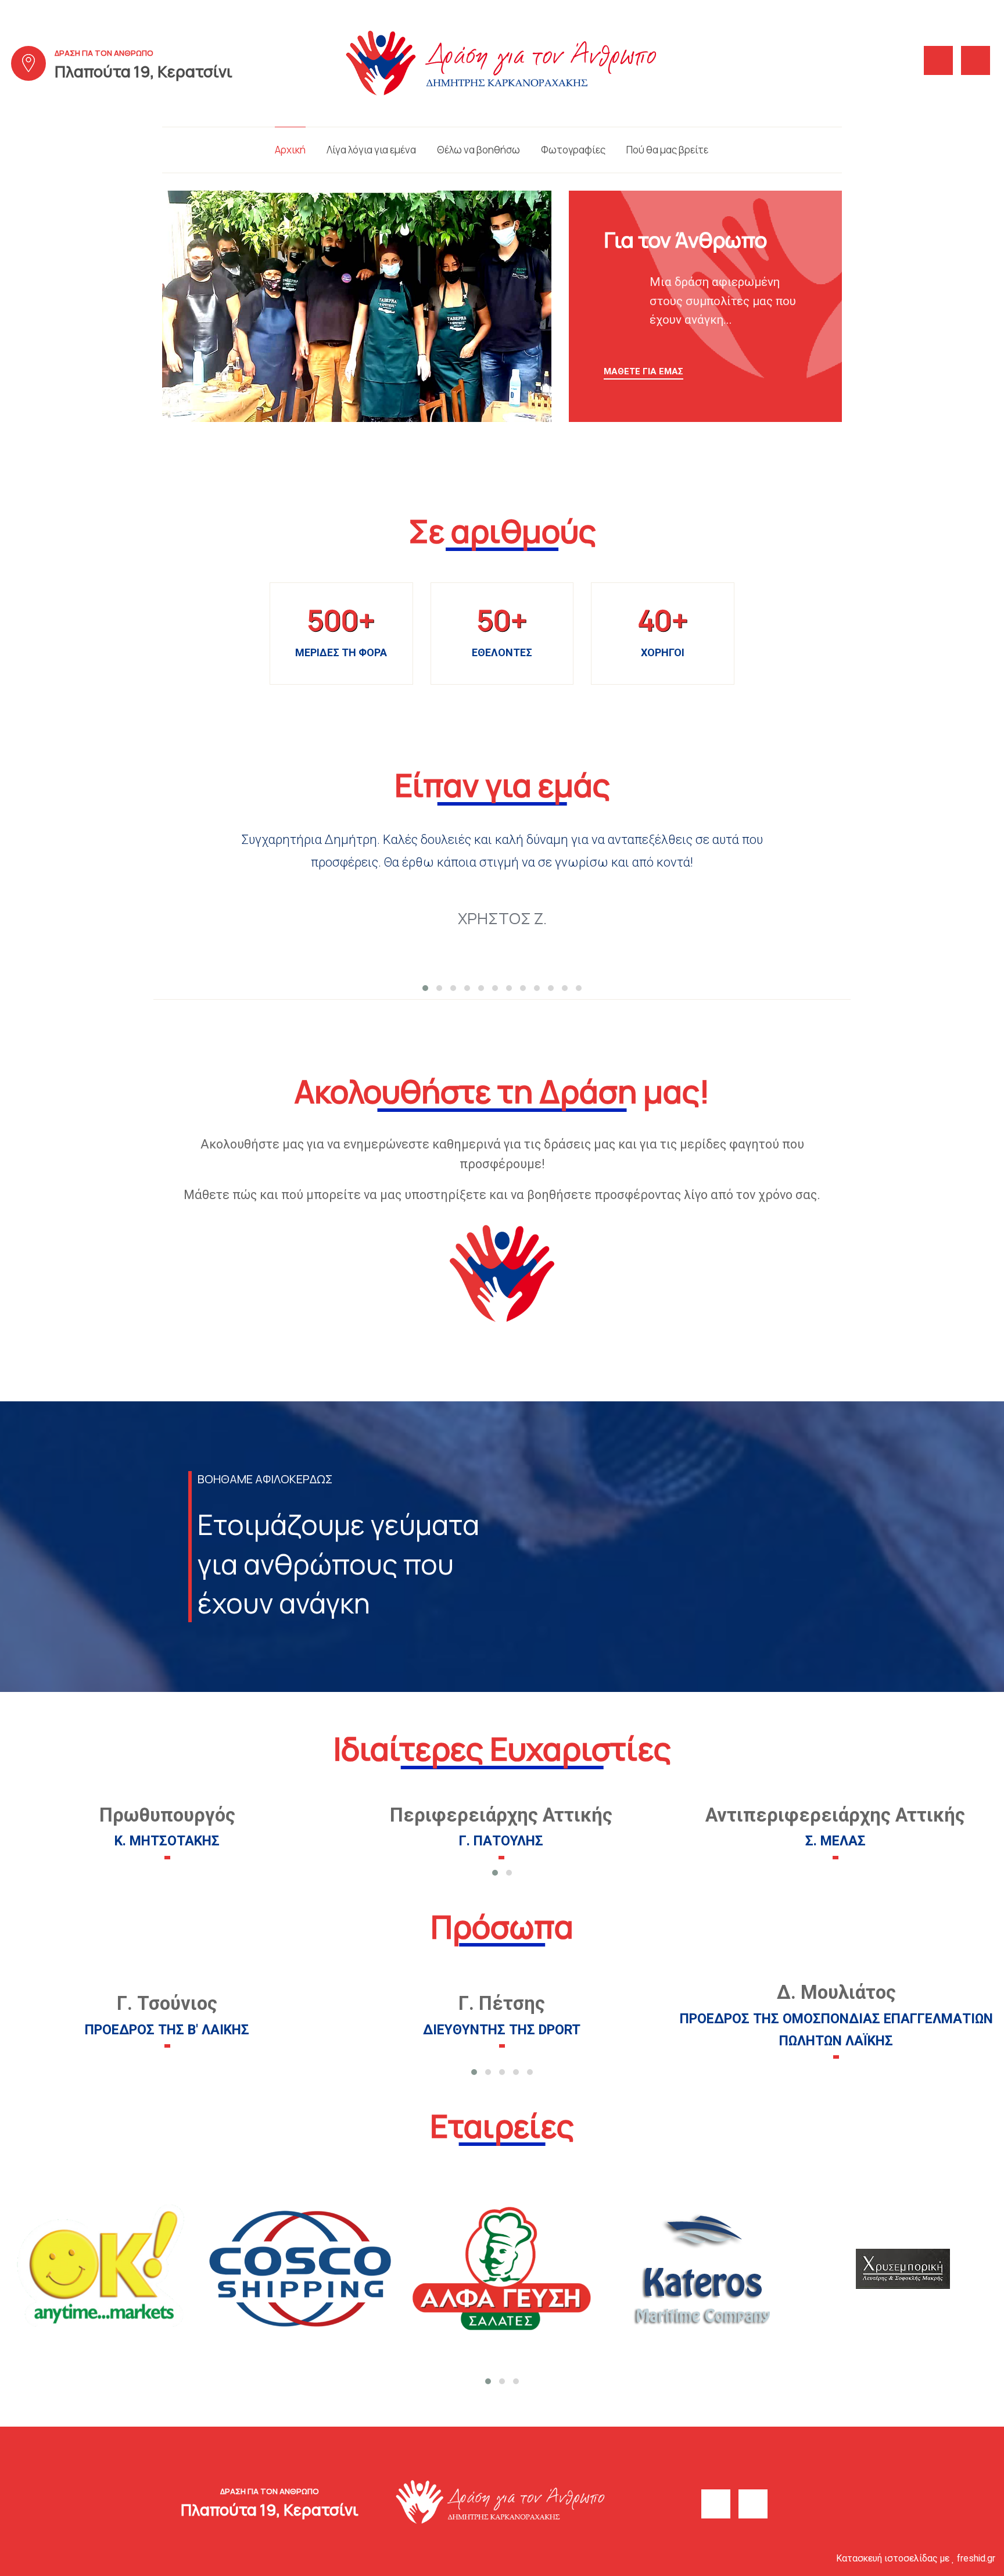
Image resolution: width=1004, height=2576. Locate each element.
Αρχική (290, 150)
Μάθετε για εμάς (643, 371)
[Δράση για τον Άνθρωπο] (502, 62)
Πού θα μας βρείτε (667, 150)
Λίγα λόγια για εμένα (371, 150)
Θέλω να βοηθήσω (478, 150)
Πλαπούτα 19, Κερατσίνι (144, 71)
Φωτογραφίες (573, 150)
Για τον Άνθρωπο (685, 240)
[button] (425, 988)
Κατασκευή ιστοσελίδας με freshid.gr (916, 2558)
